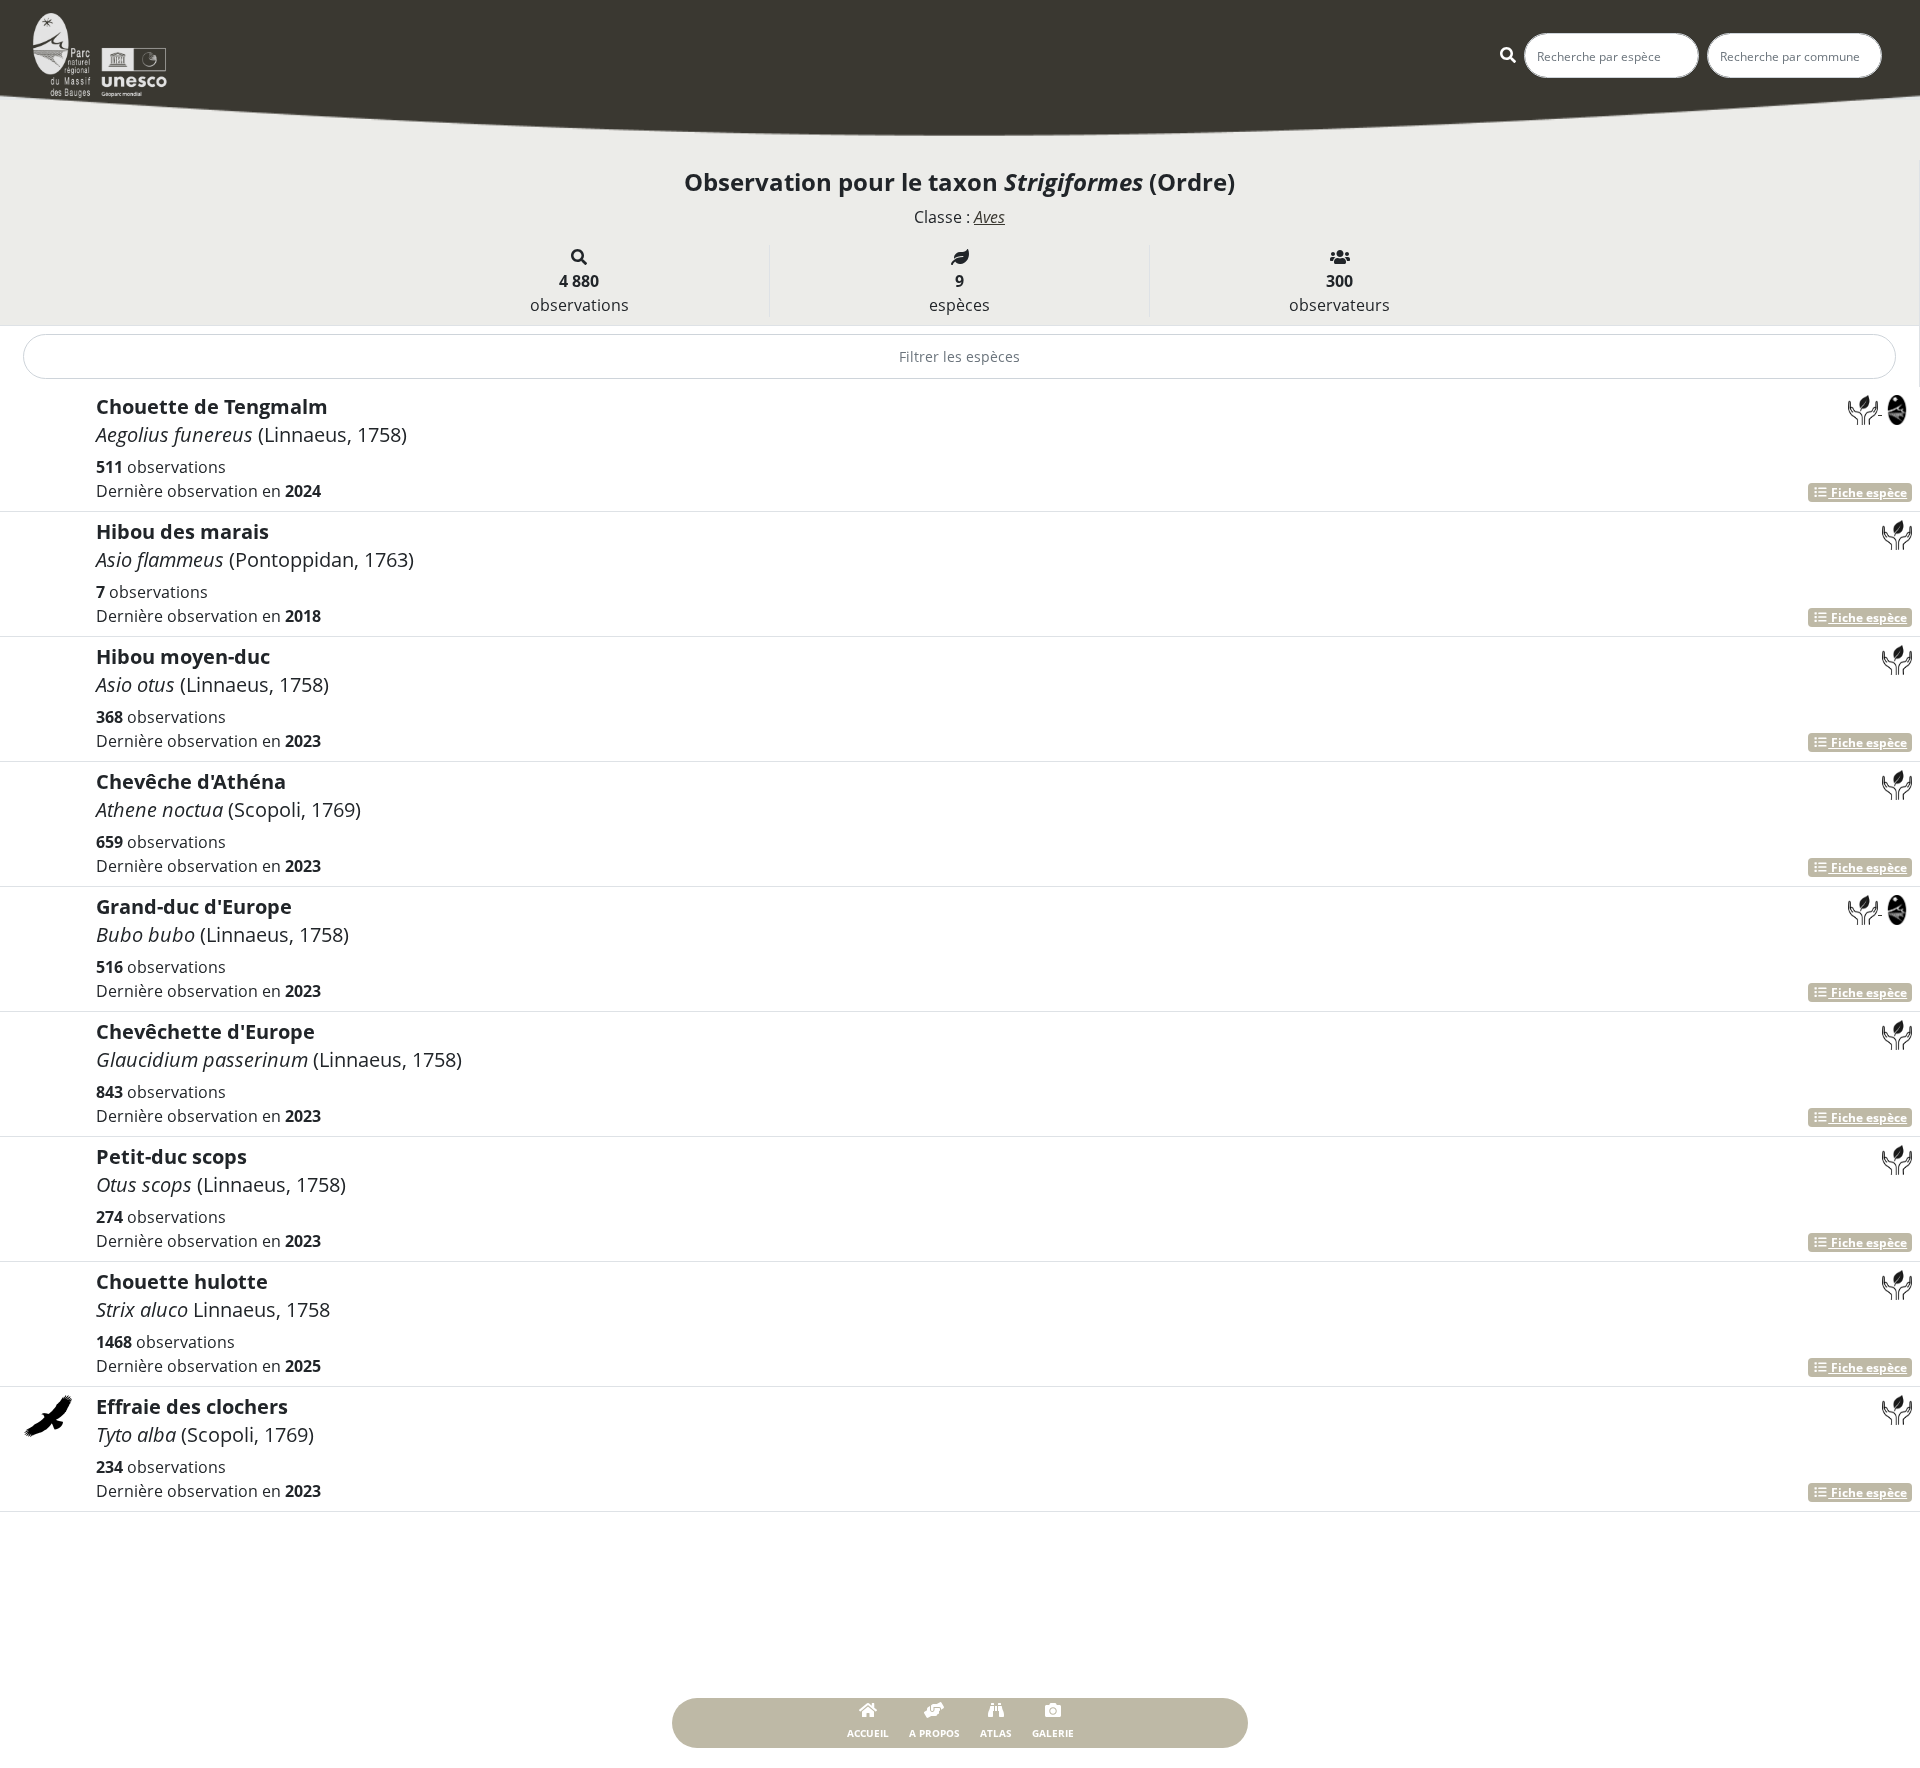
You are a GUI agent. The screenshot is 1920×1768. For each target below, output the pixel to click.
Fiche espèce (1867, 492)
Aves (989, 217)
